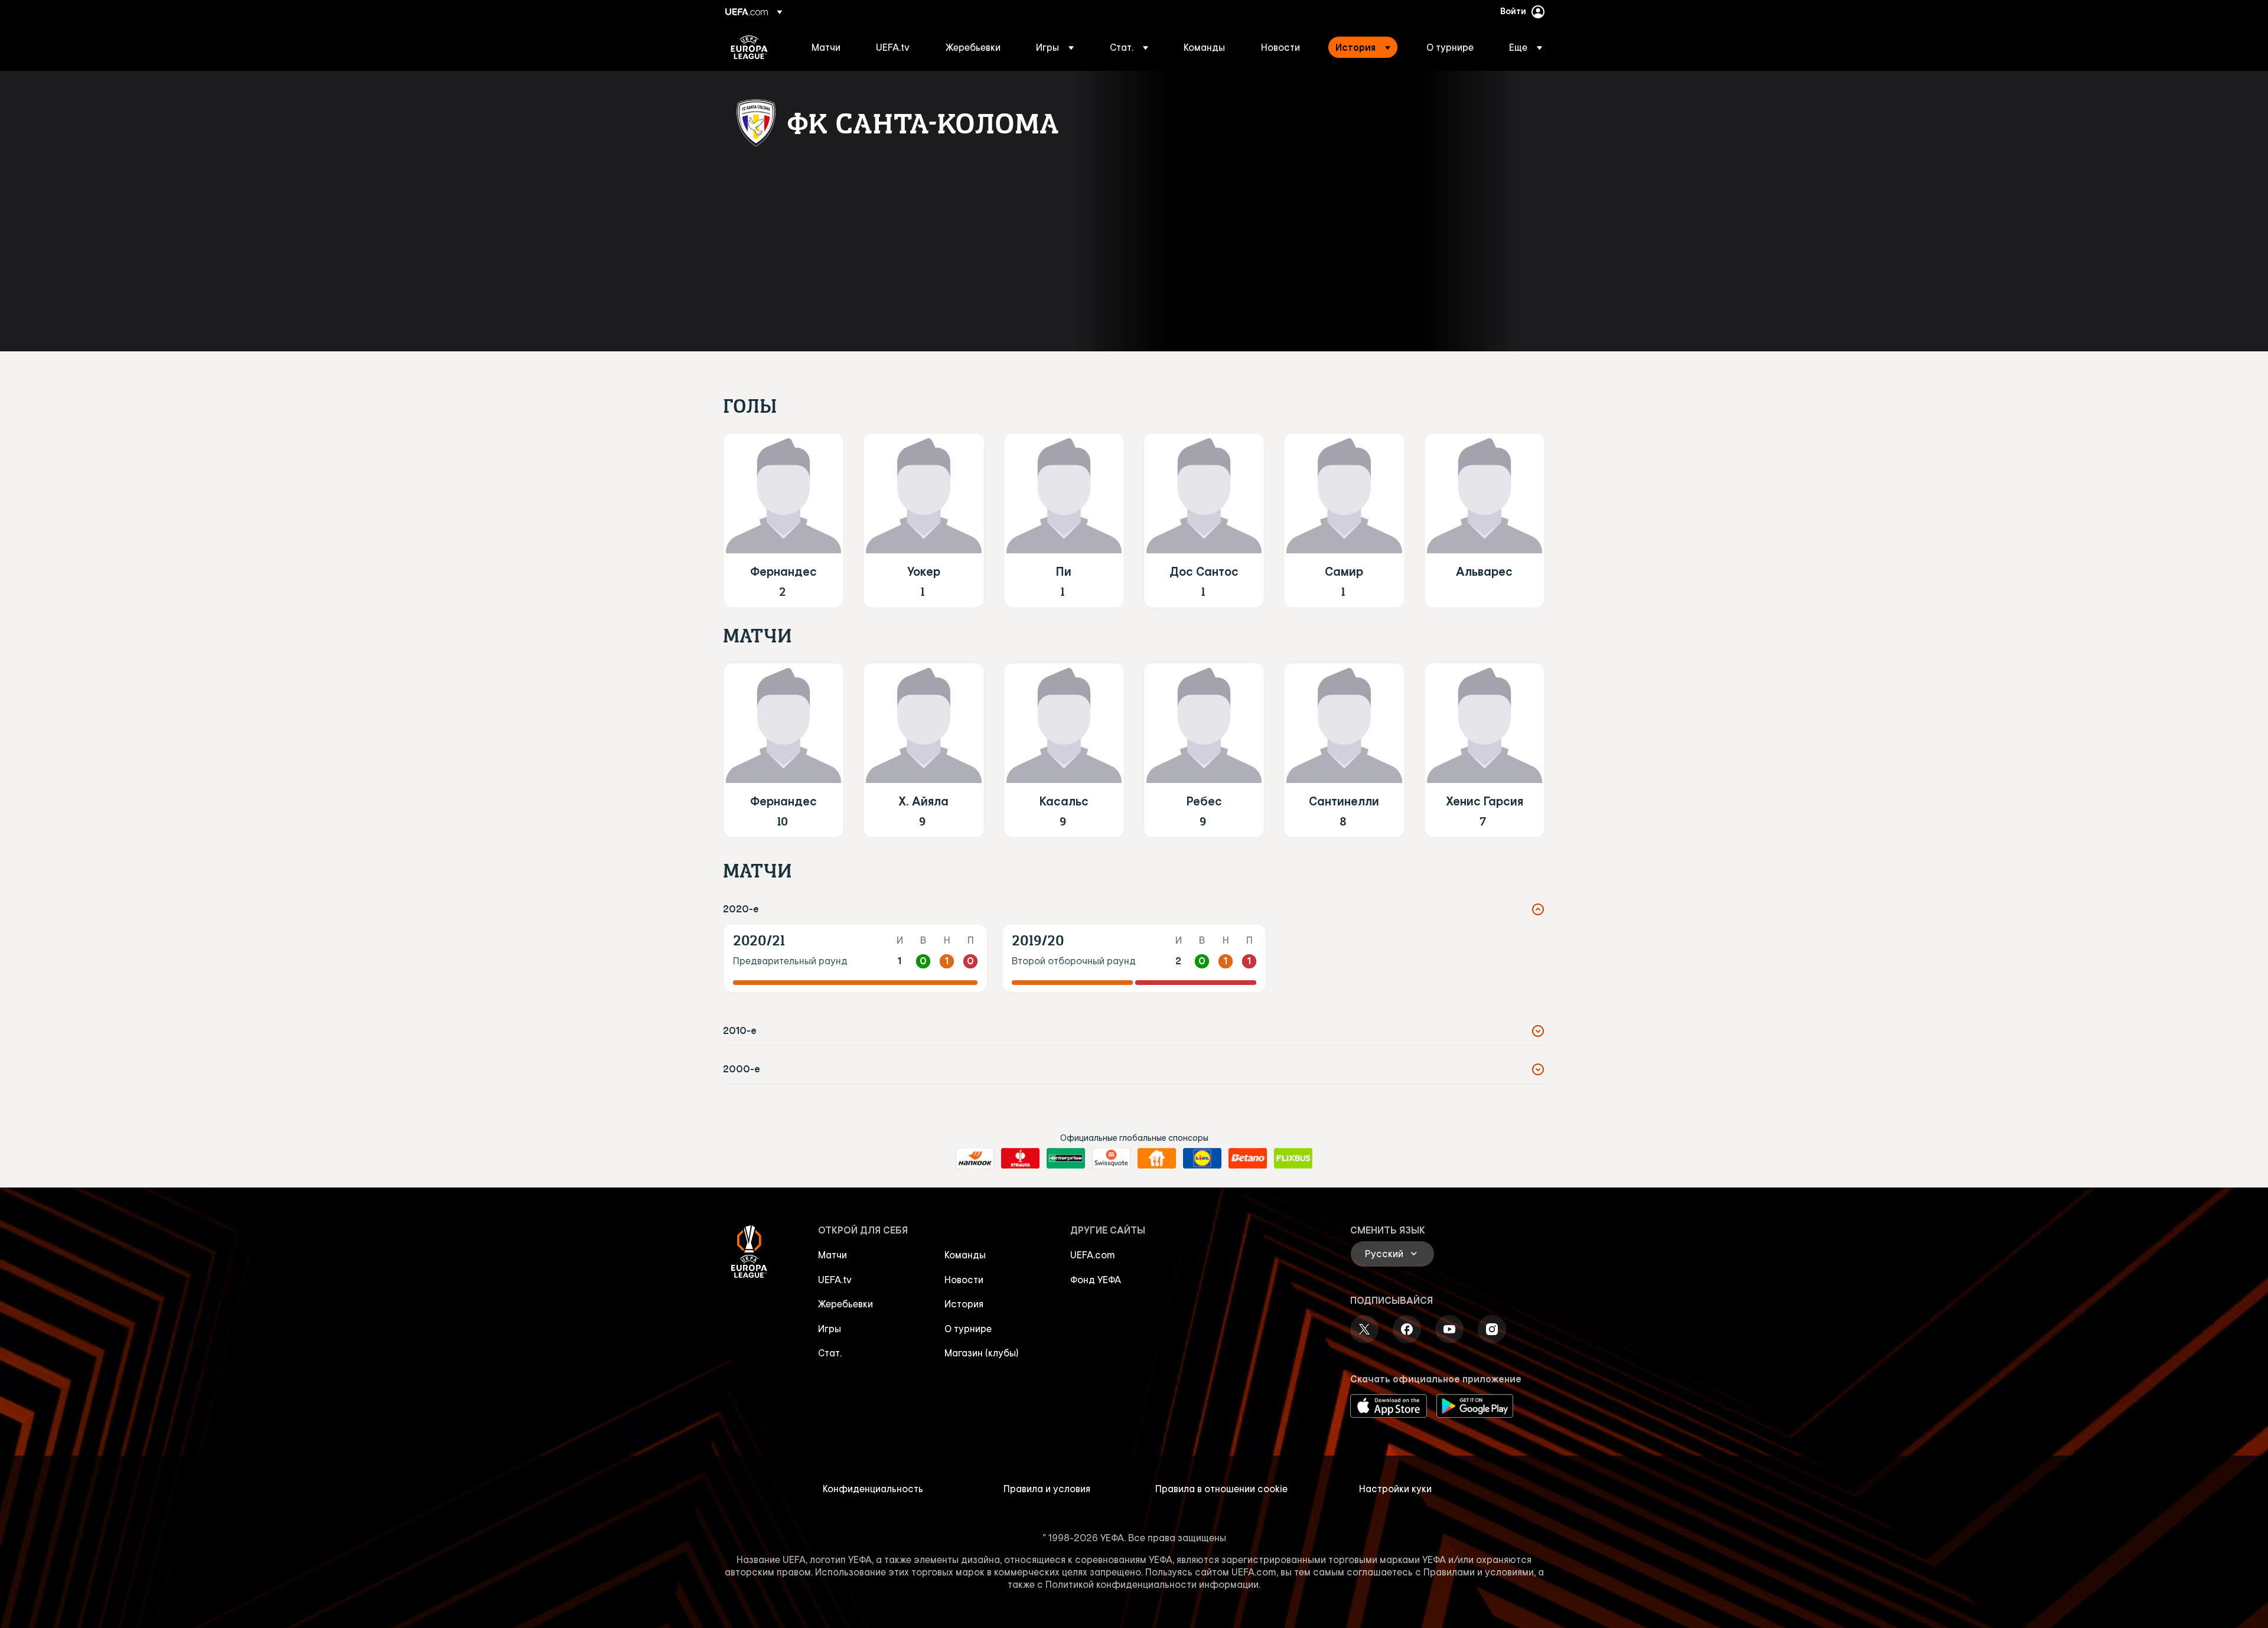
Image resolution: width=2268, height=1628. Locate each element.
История (964, 1304)
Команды (965, 1255)
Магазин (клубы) (982, 1353)
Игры (830, 1329)
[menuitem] (829, 47)
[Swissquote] (1111, 1159)
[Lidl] (1202, 1159)
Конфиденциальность (873, 1489)
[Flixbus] (1293, 1159)
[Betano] (1248, 1159)
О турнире (968, 1329)
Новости (964, 1280)
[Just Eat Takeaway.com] (1157, 1159)
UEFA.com (1093, 1255)
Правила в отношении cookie (1221, 1489)
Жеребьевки (845, 1304)
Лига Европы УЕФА (749, 47)
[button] (1055, 47)
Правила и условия (1047, 1489)
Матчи (832, 1255)
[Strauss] (1020, 1159)
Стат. (830, 1353)
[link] (826, 47)
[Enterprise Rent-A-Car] (1066, 1159)
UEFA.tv (835, 1280)
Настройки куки (1395, 1489)
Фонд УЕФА (1096, 1280)
